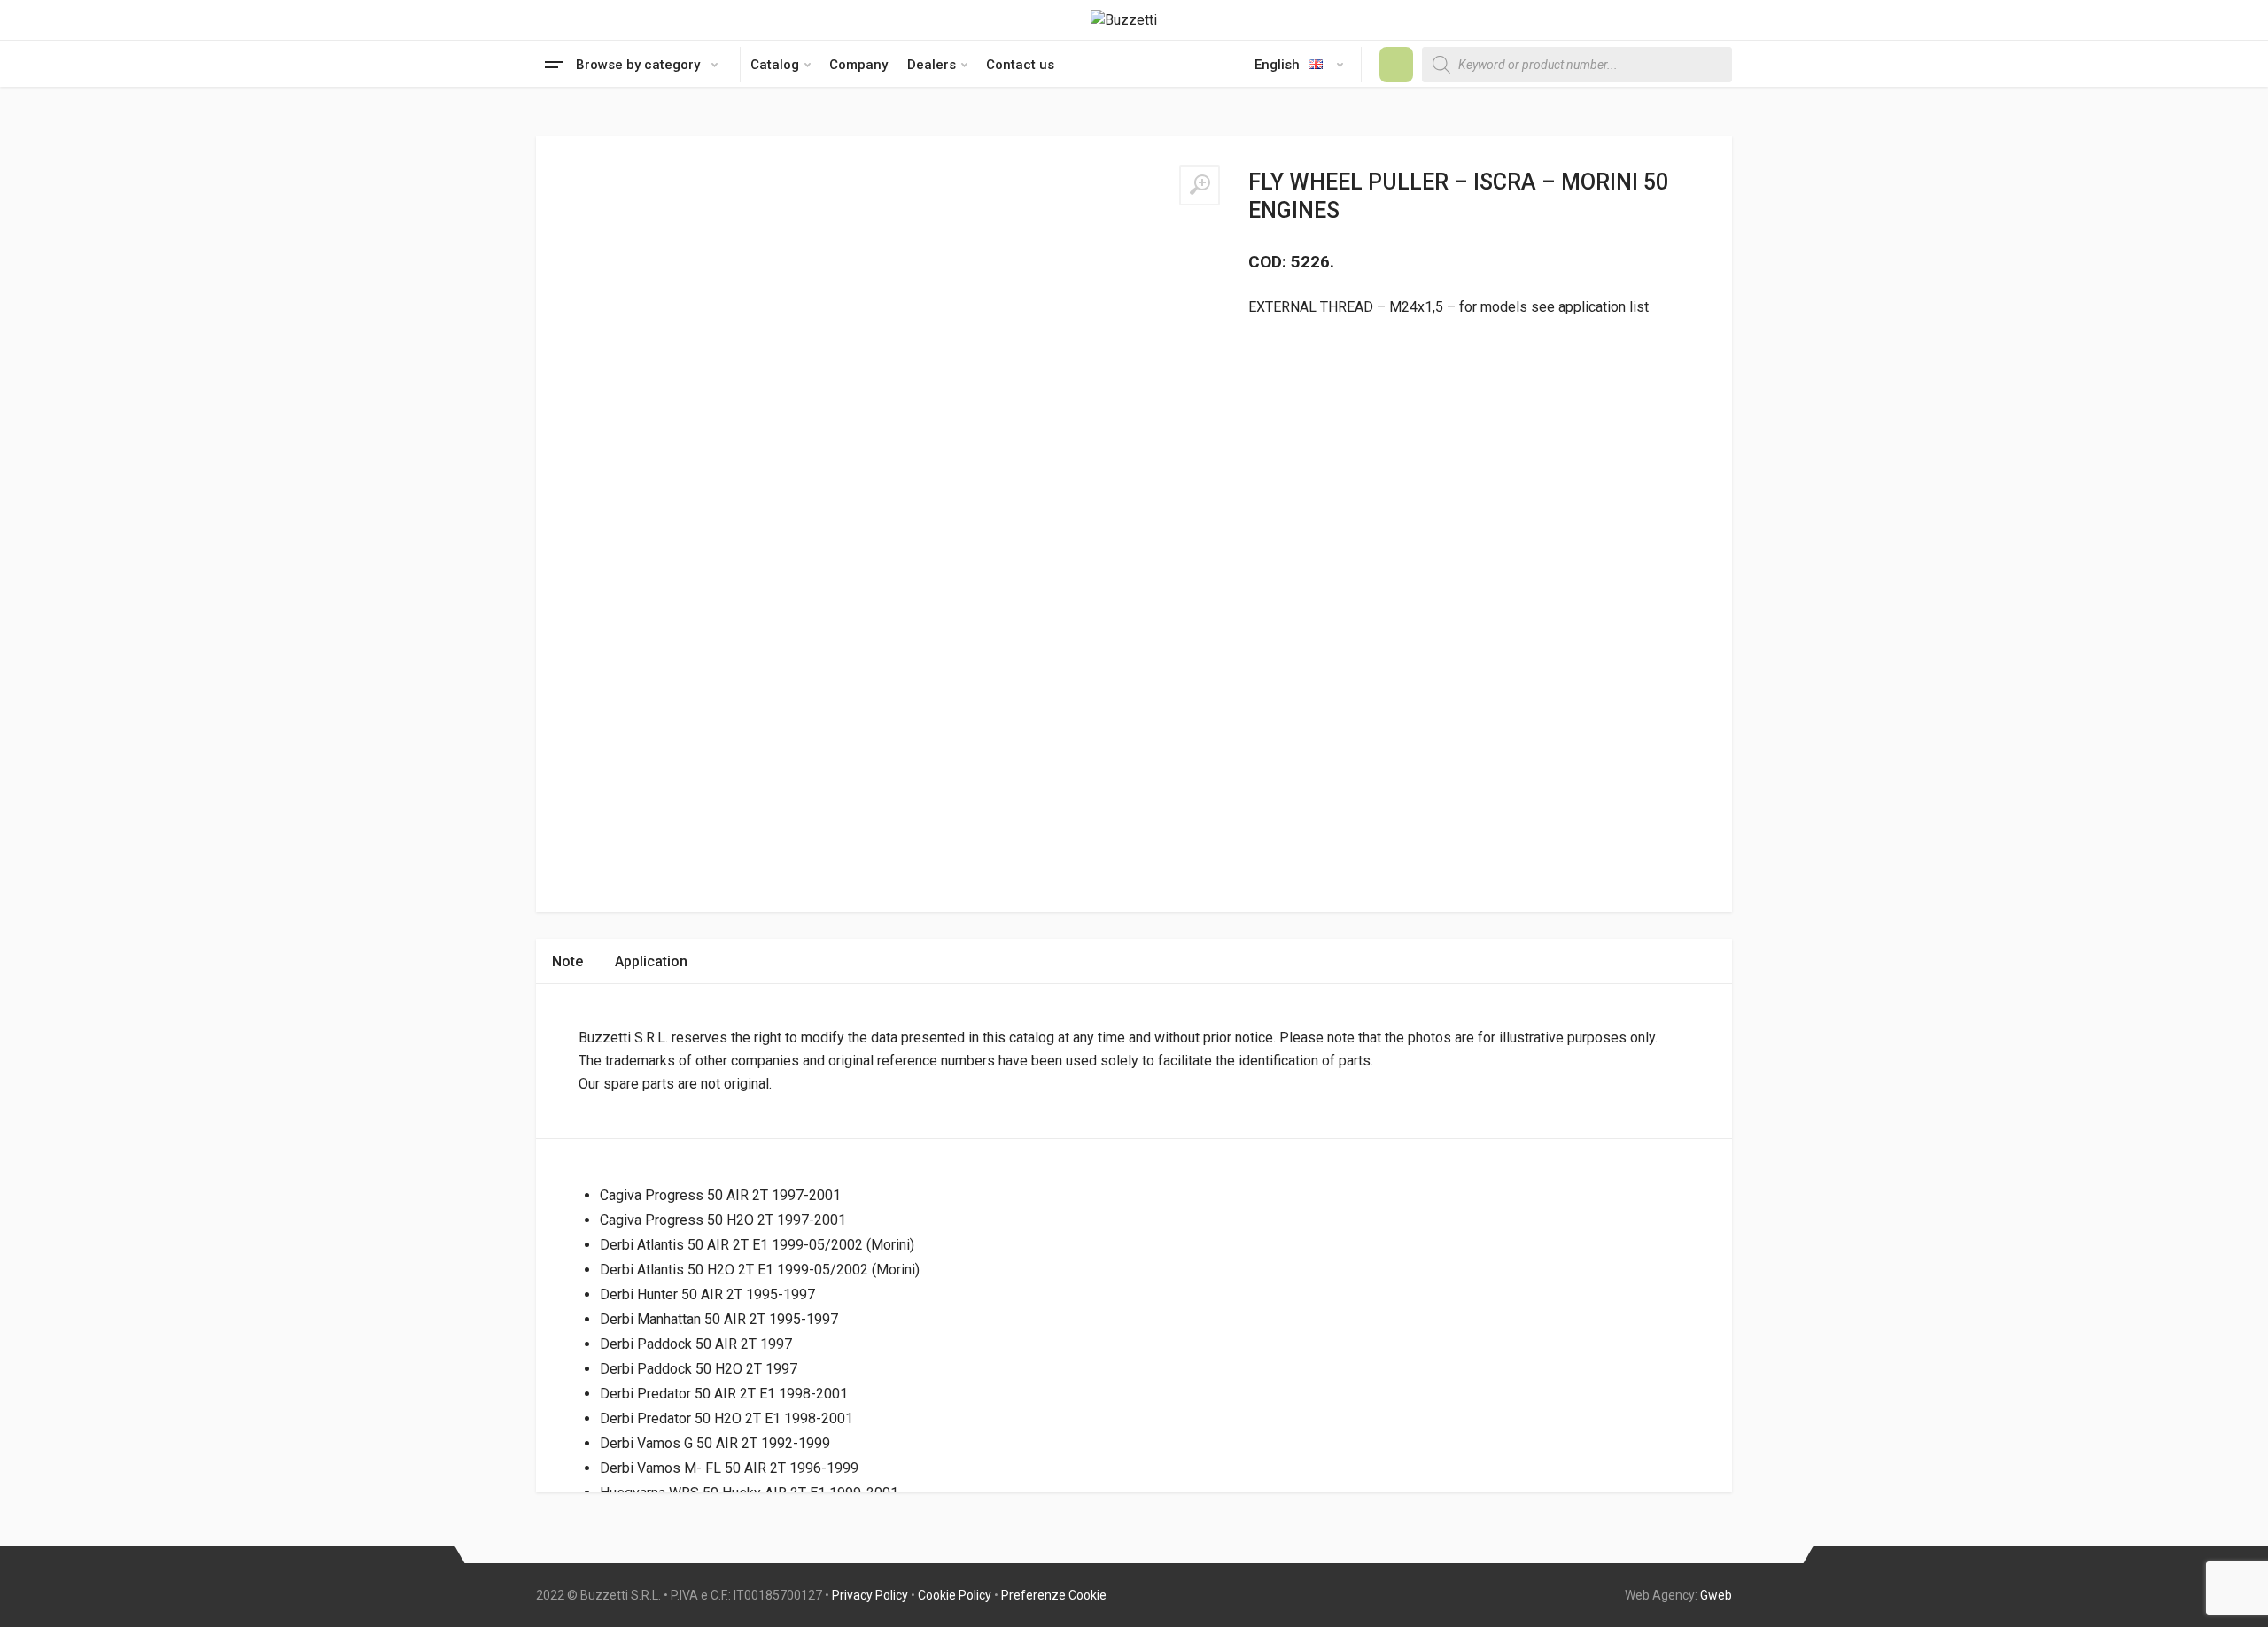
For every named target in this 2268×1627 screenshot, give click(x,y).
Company (858, 65)
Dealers (932, 65)
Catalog (775, 65)
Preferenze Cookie (1054, 1595)
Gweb (1716, 1595)
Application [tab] (651, 961)
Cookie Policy (955, 1595)
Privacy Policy (870, 1595)
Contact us (1020, 65)
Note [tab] (567, 961)
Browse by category (638, 65)
